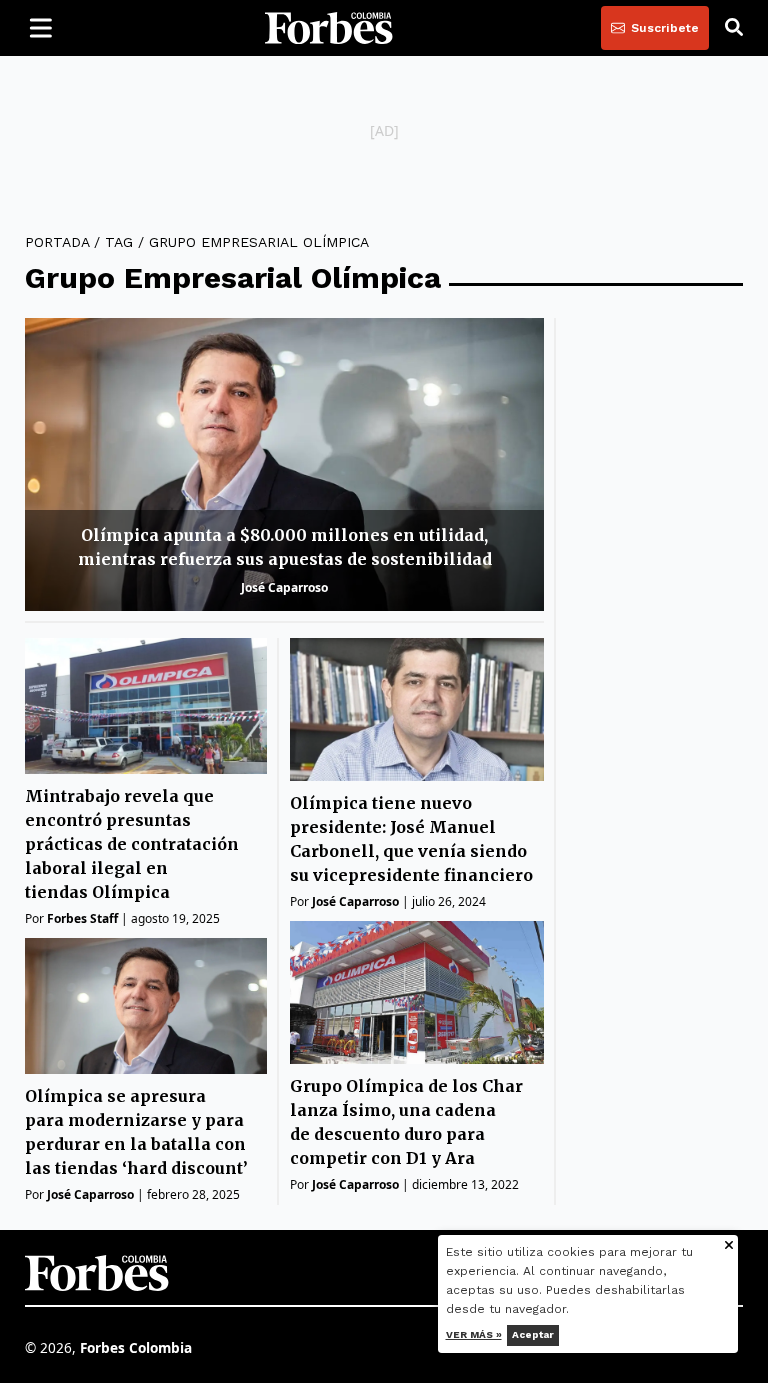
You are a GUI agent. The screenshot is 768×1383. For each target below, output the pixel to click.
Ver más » (474, 1334)
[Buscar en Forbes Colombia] (734, 28)
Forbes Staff (82, 918)
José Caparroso (284, 587)
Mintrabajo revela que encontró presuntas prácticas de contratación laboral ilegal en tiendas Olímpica (132, 844)
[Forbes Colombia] (329, 28)
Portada (57, 242)
